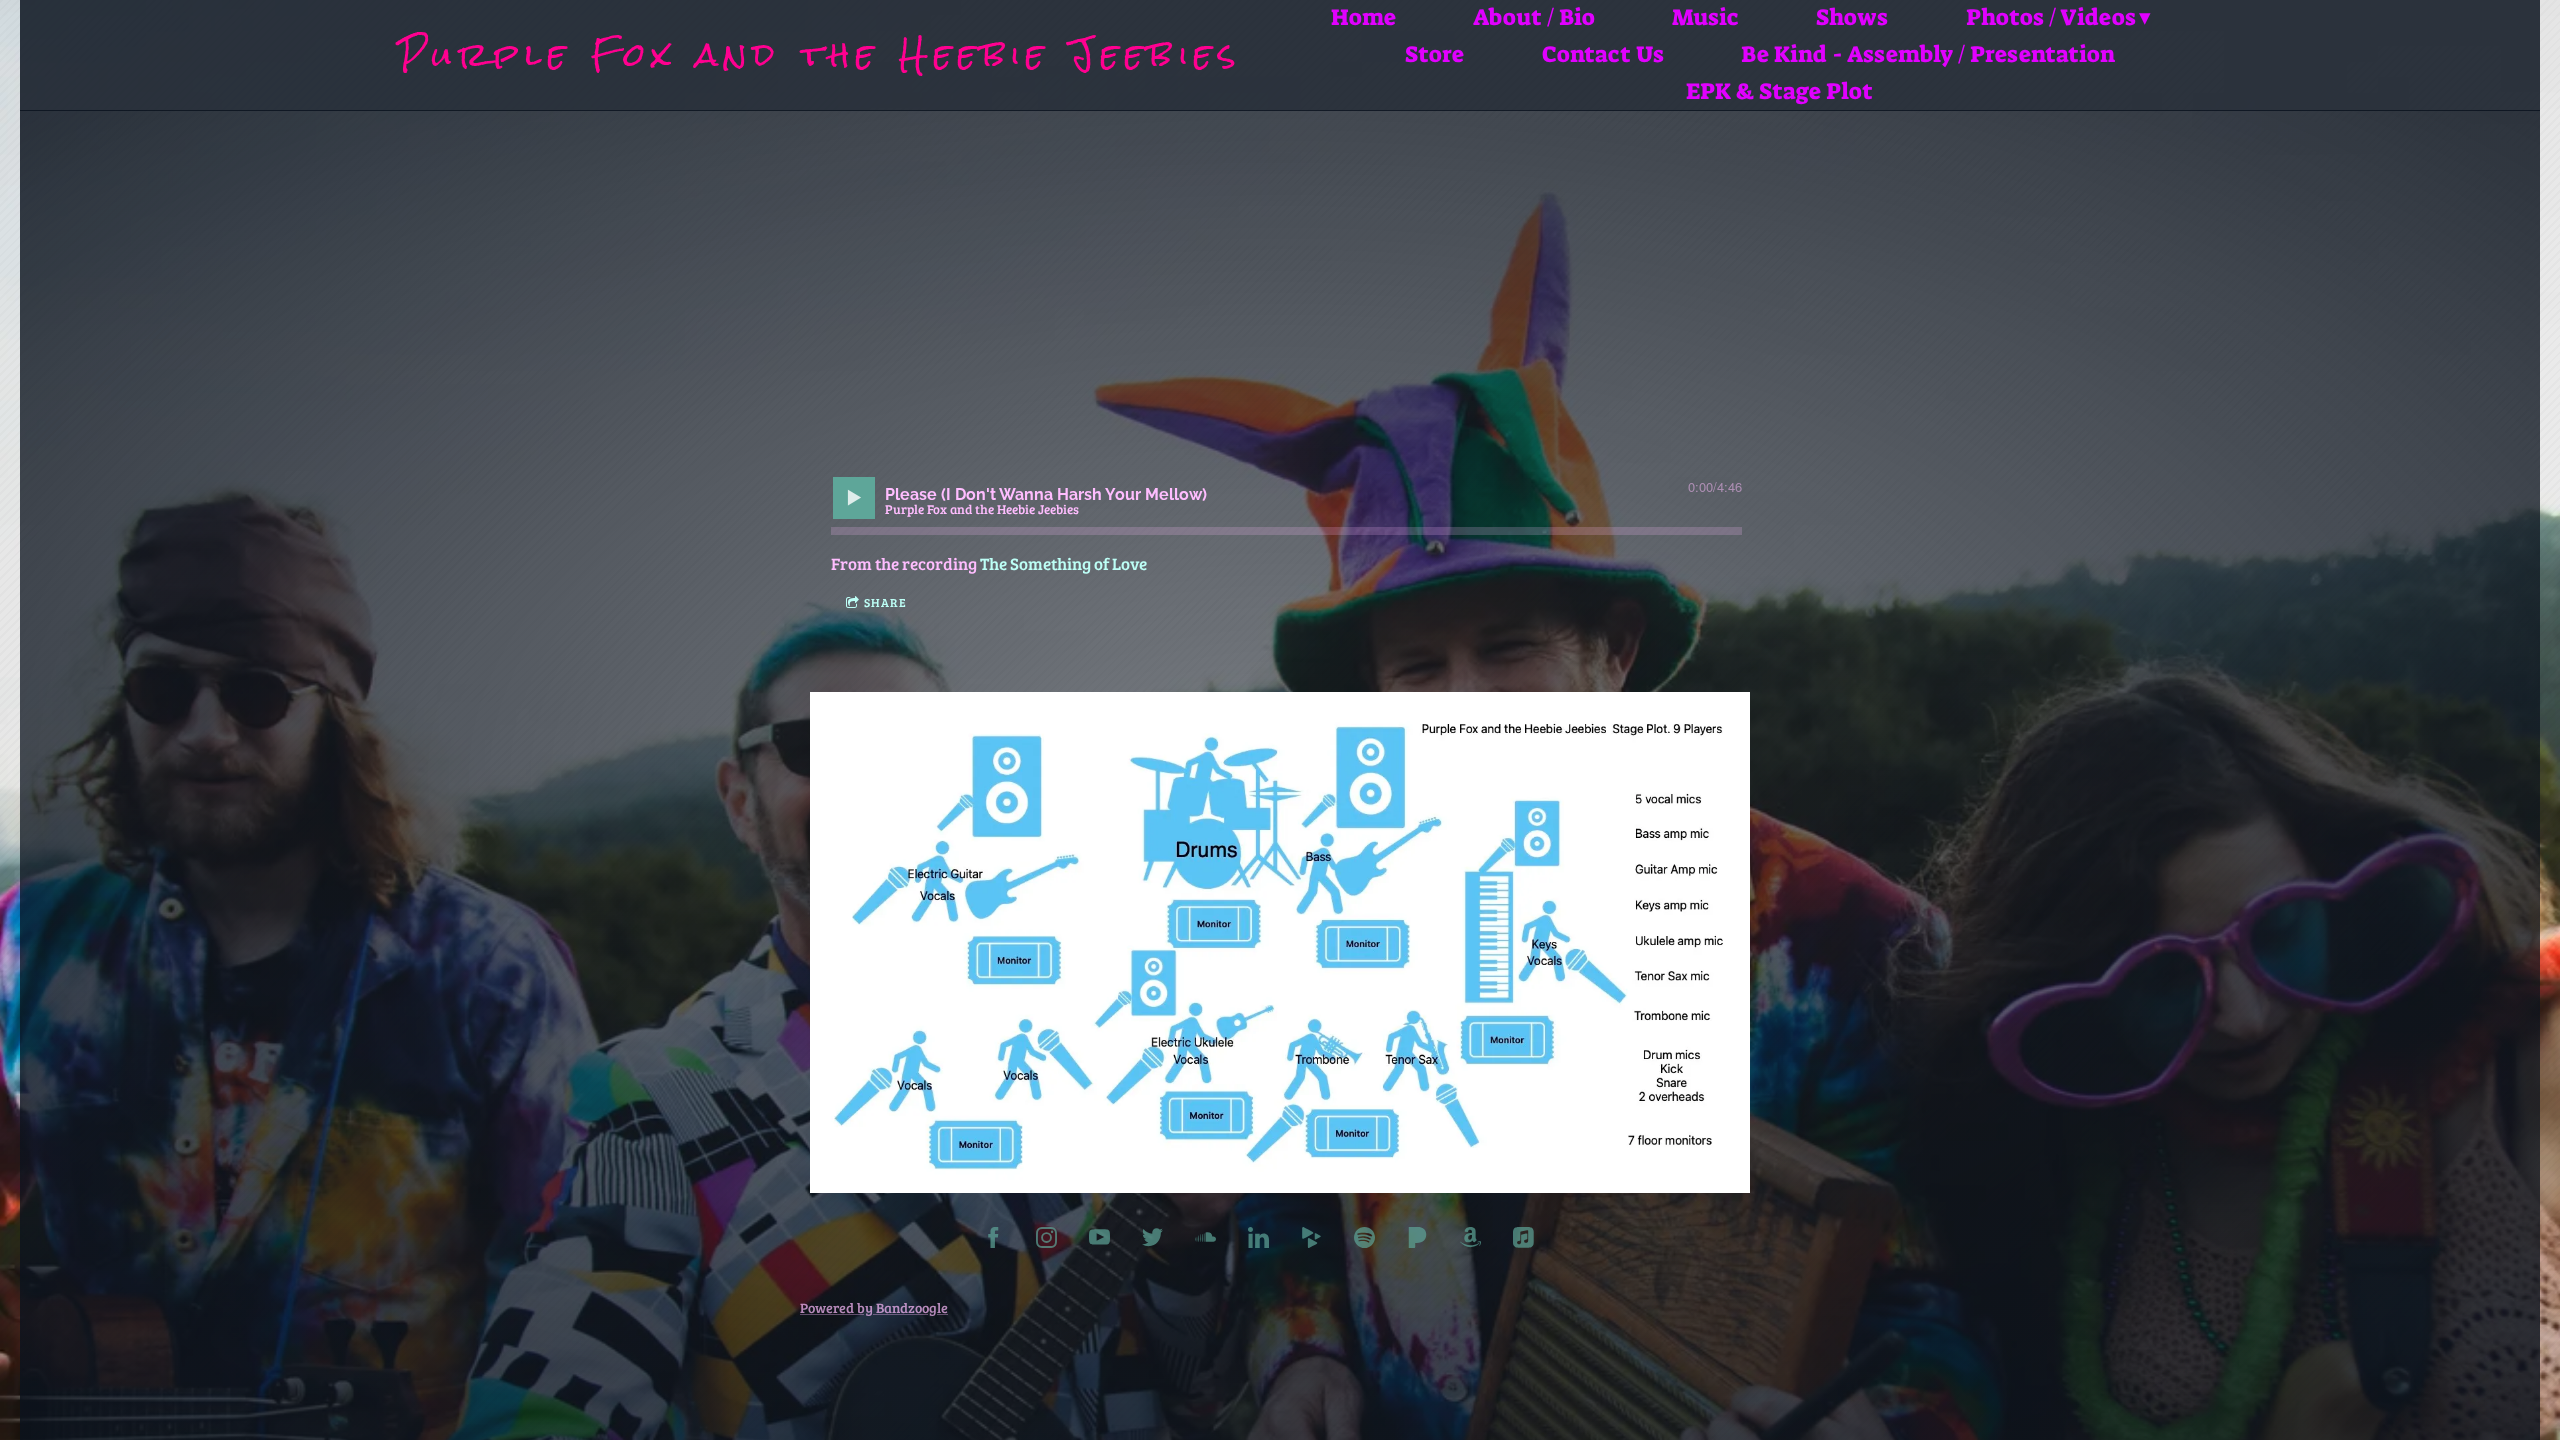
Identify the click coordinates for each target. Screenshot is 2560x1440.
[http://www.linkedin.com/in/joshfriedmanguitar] (1258, 1240)
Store (1434, 54)
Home (1363, 17)
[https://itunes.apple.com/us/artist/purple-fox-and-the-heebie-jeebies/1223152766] (1523, 1240)
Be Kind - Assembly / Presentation (1928, 54)
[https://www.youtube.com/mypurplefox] (1099, 1240)
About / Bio (1534, 17)
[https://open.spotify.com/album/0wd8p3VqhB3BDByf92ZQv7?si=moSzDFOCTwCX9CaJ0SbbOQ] (1364, 1240)
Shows (1852, 17)
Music (1705, 17)
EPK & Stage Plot (1779, 91)
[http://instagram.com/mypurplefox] (1046, 1240)
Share (885, 602)
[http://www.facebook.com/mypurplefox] (993, 1240)
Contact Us (1603, 54)
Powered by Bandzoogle (874, 1307)
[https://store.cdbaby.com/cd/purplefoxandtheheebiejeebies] (1311, 1240)
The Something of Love (1063, 563)
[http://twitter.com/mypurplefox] (1152, 1240)
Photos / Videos (2051, 17)
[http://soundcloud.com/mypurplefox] (1205, 1240)
